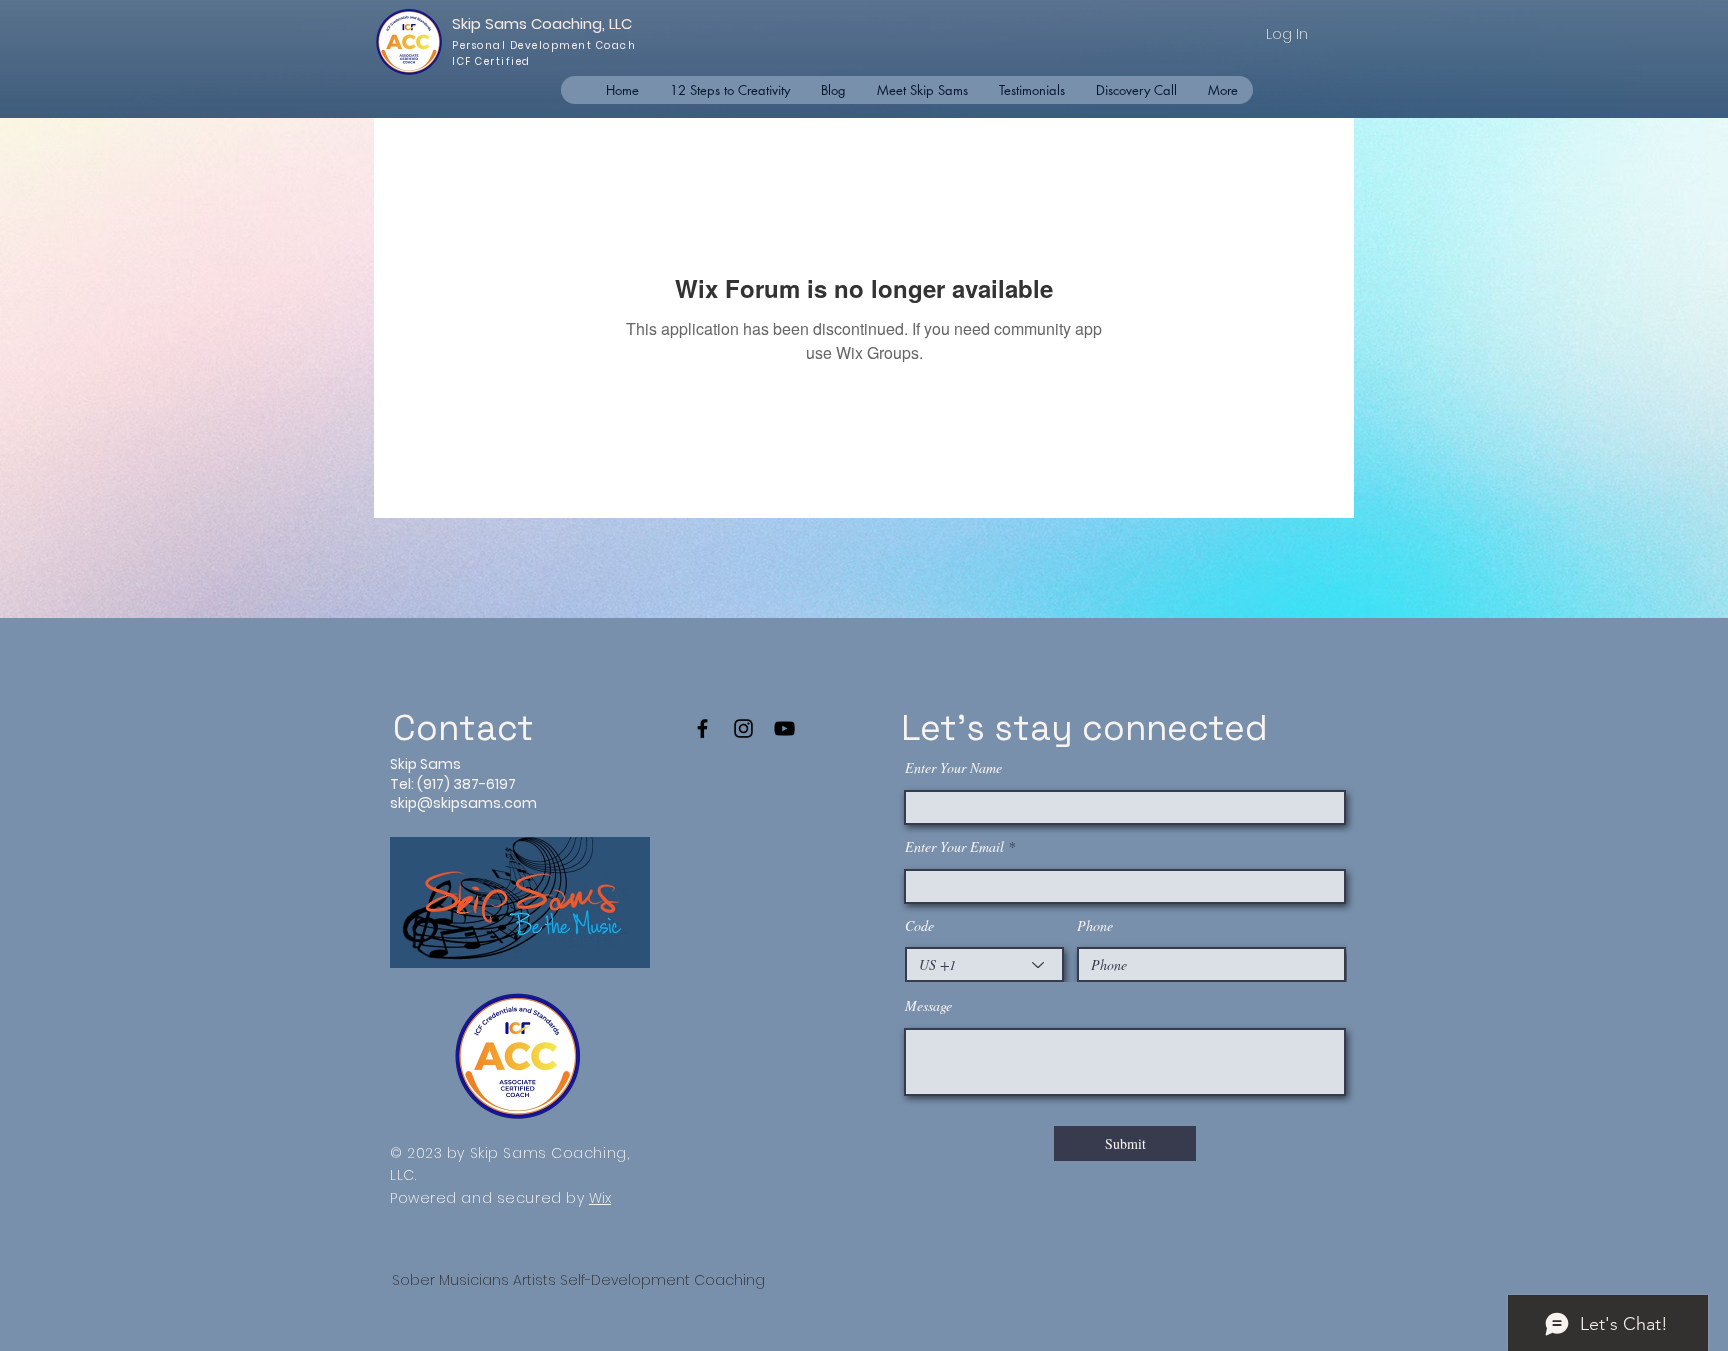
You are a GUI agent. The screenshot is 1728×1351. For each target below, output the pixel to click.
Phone (1095, 926)
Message (928, 1006)
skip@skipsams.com (463, 803)
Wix (600, 1198)
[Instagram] (743, 728)
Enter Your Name (953, 768)
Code (919, 926)
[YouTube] (784, 728)
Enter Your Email (954, 847)
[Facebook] (702, 728)
